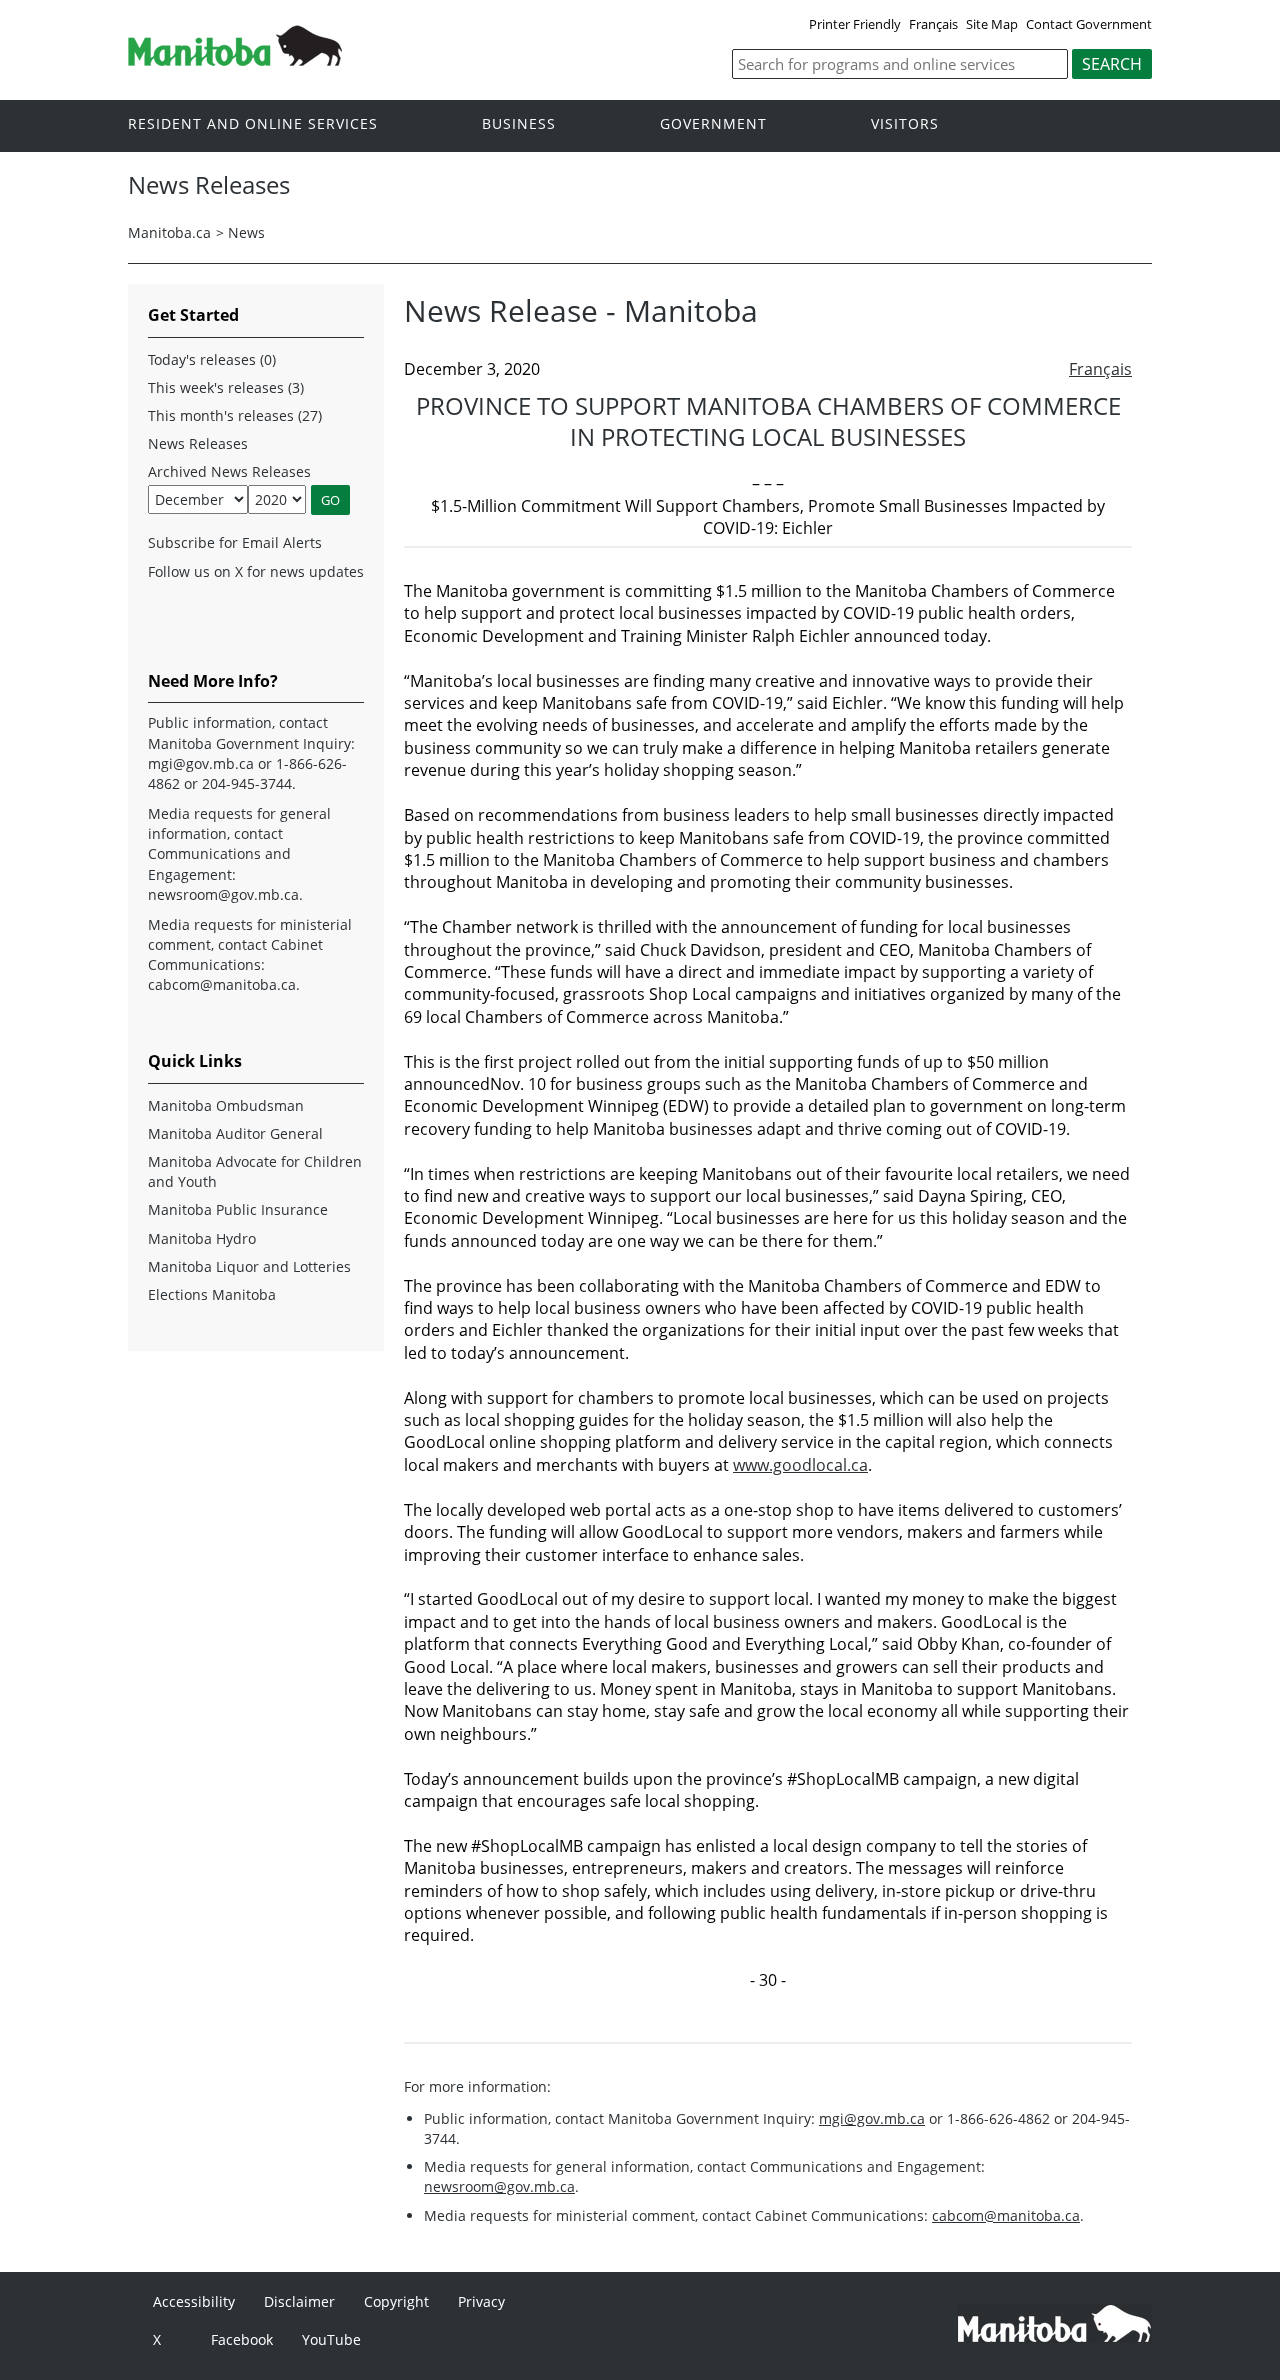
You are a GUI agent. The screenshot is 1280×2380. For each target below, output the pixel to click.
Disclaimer (299, 2301)
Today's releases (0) (212, 359)
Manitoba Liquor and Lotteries (249, 1266)
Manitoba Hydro (202, 1238)
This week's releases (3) (226, 387)
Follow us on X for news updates (256, 571)
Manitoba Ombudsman (226, 1105)
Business (519, 124)
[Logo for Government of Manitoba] (235, 60)
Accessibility (194, 2301)
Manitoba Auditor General (235, 1133)
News (246, 232)
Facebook (242, 2339)
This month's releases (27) (235, 415)
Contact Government (1089, 24)
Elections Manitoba (212, 1294)
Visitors (905, 124)
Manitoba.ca (169, 232)
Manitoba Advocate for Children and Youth (255, 1171)
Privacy (481, 2301)
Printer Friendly (855, 24)
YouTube (331, 2339)
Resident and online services (253, 124)
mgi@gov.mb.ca (872, 2118)
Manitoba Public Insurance (238, 1209)
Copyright (396, 2301)
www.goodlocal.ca (800, 1465)
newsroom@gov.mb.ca (499, 2186)
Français (933, 24)
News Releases (198, 443)
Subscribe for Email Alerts (235, 542)
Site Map (992, 24)
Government (713, 124)
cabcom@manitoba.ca (1006, 2215)
